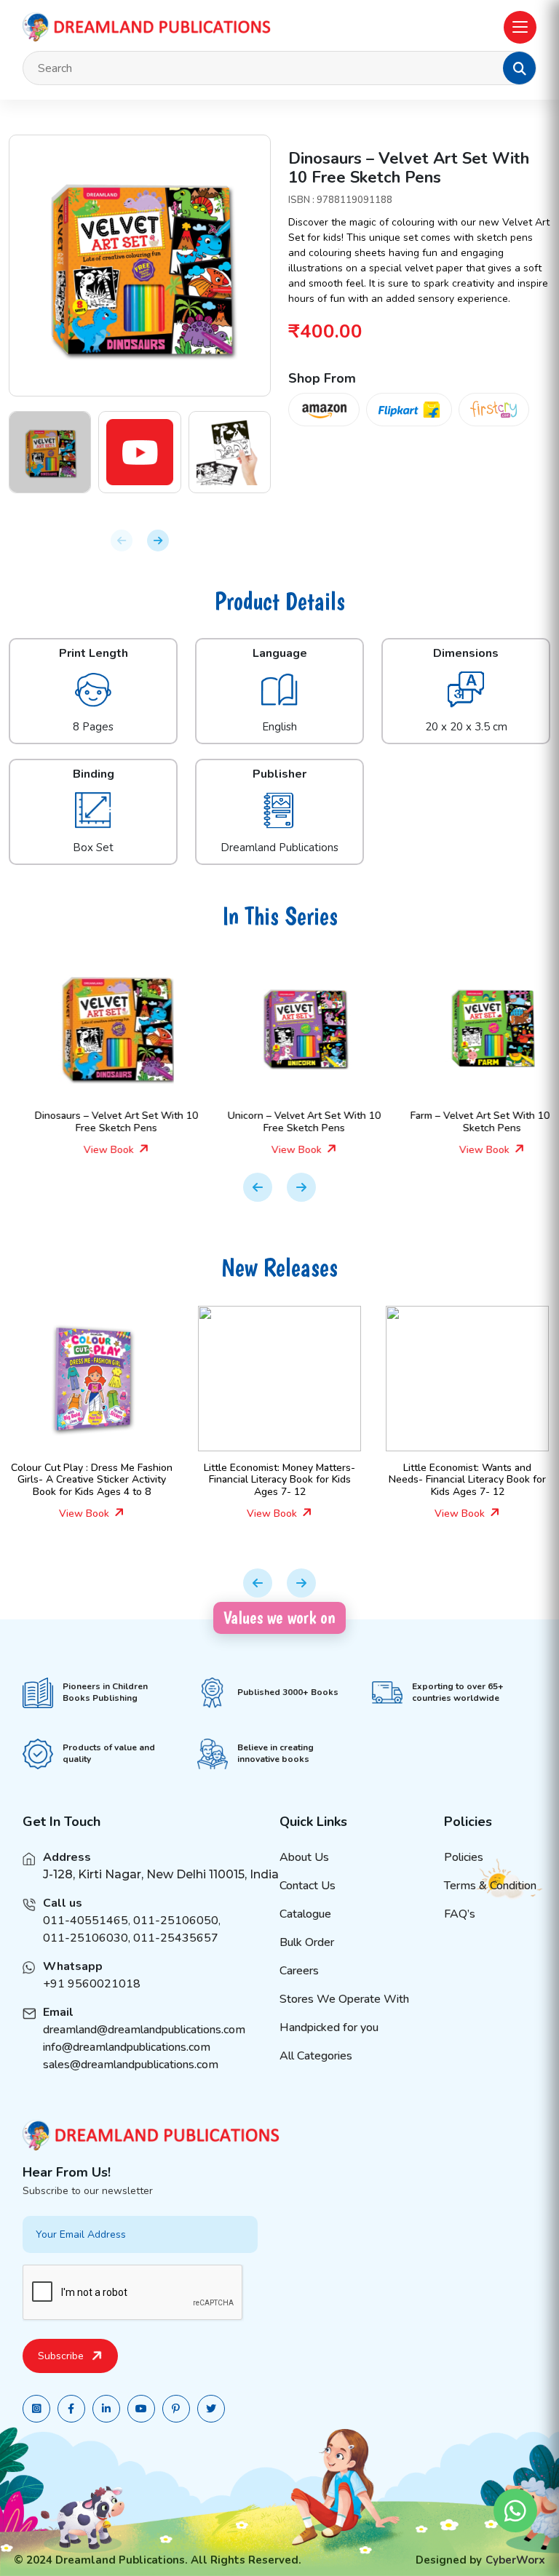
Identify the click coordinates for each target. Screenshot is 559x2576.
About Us (304, 1857)
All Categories (316, 2056)
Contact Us (308, 1886)
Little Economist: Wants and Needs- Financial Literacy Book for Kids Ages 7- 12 (421, 1480)
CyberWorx (515, 2560)
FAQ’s (460, 1914)
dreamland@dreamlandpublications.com (144, 2030)
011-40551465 (86, 1921)
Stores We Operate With (344, 1999)
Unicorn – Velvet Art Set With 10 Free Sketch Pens (279, 1122)
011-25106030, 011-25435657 (131, 1938)
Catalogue (305, 1914)
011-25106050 (176, 1921)
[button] (520, 68)
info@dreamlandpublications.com (127, 2047)
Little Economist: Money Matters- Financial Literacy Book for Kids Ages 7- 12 (234, 1480)
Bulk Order (307, 1942)
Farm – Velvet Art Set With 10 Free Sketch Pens (468, 1122)
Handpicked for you (329, 2027)
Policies (464, 1857)
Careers (299, 1971)
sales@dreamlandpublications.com (131, 2065)
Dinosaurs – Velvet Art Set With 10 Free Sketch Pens (92, 1122)
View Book (86, 1150)
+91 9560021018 (92, 1984)
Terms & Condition (490, 1886)
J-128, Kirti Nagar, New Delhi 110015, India (161, 1874)
